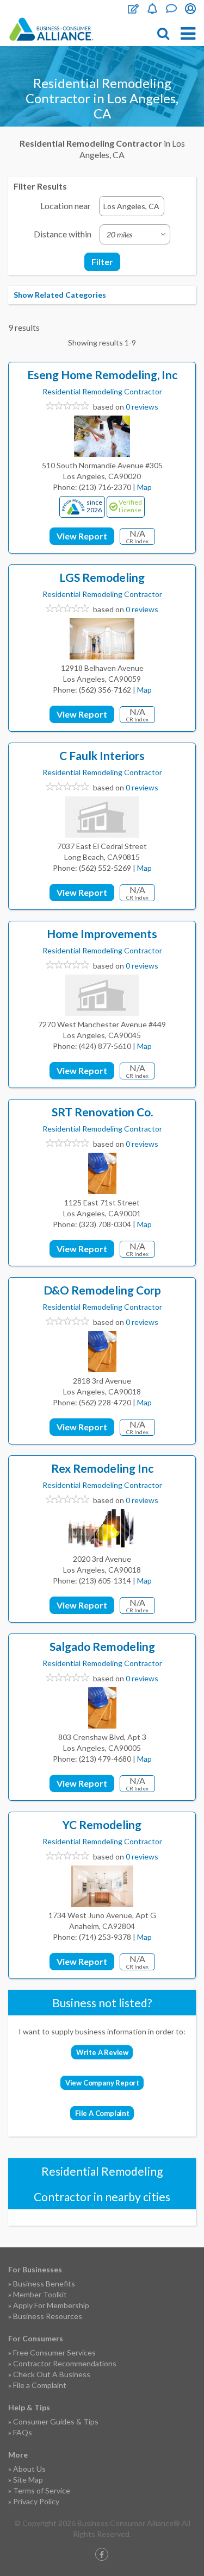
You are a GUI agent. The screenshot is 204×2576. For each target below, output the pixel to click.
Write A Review (102, 2052)
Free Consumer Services (54, 2352)
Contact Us (171, 9)
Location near (66, 206)
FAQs (23, 2432)
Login (190, 9)
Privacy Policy (36, 2501)
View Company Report (102, 2083)
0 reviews (142, 407)
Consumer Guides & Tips (56, 2421)
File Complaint (133, 9)
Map (144, 487)
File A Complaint (102, 2113)
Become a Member (152, 9)
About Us (29, 2469)
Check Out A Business (52, 2374)
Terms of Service (42, 2490)
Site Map (28, 2480)
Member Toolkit (40, 2294)
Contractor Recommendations (65, 2363)
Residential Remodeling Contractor (102, 391)
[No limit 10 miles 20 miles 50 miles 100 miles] (135, 234)
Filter (102, 262)
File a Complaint (40, 2385)
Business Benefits (44, 2283)
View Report (82, 536)
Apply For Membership (51, 2305)
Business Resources (48, 2316)
